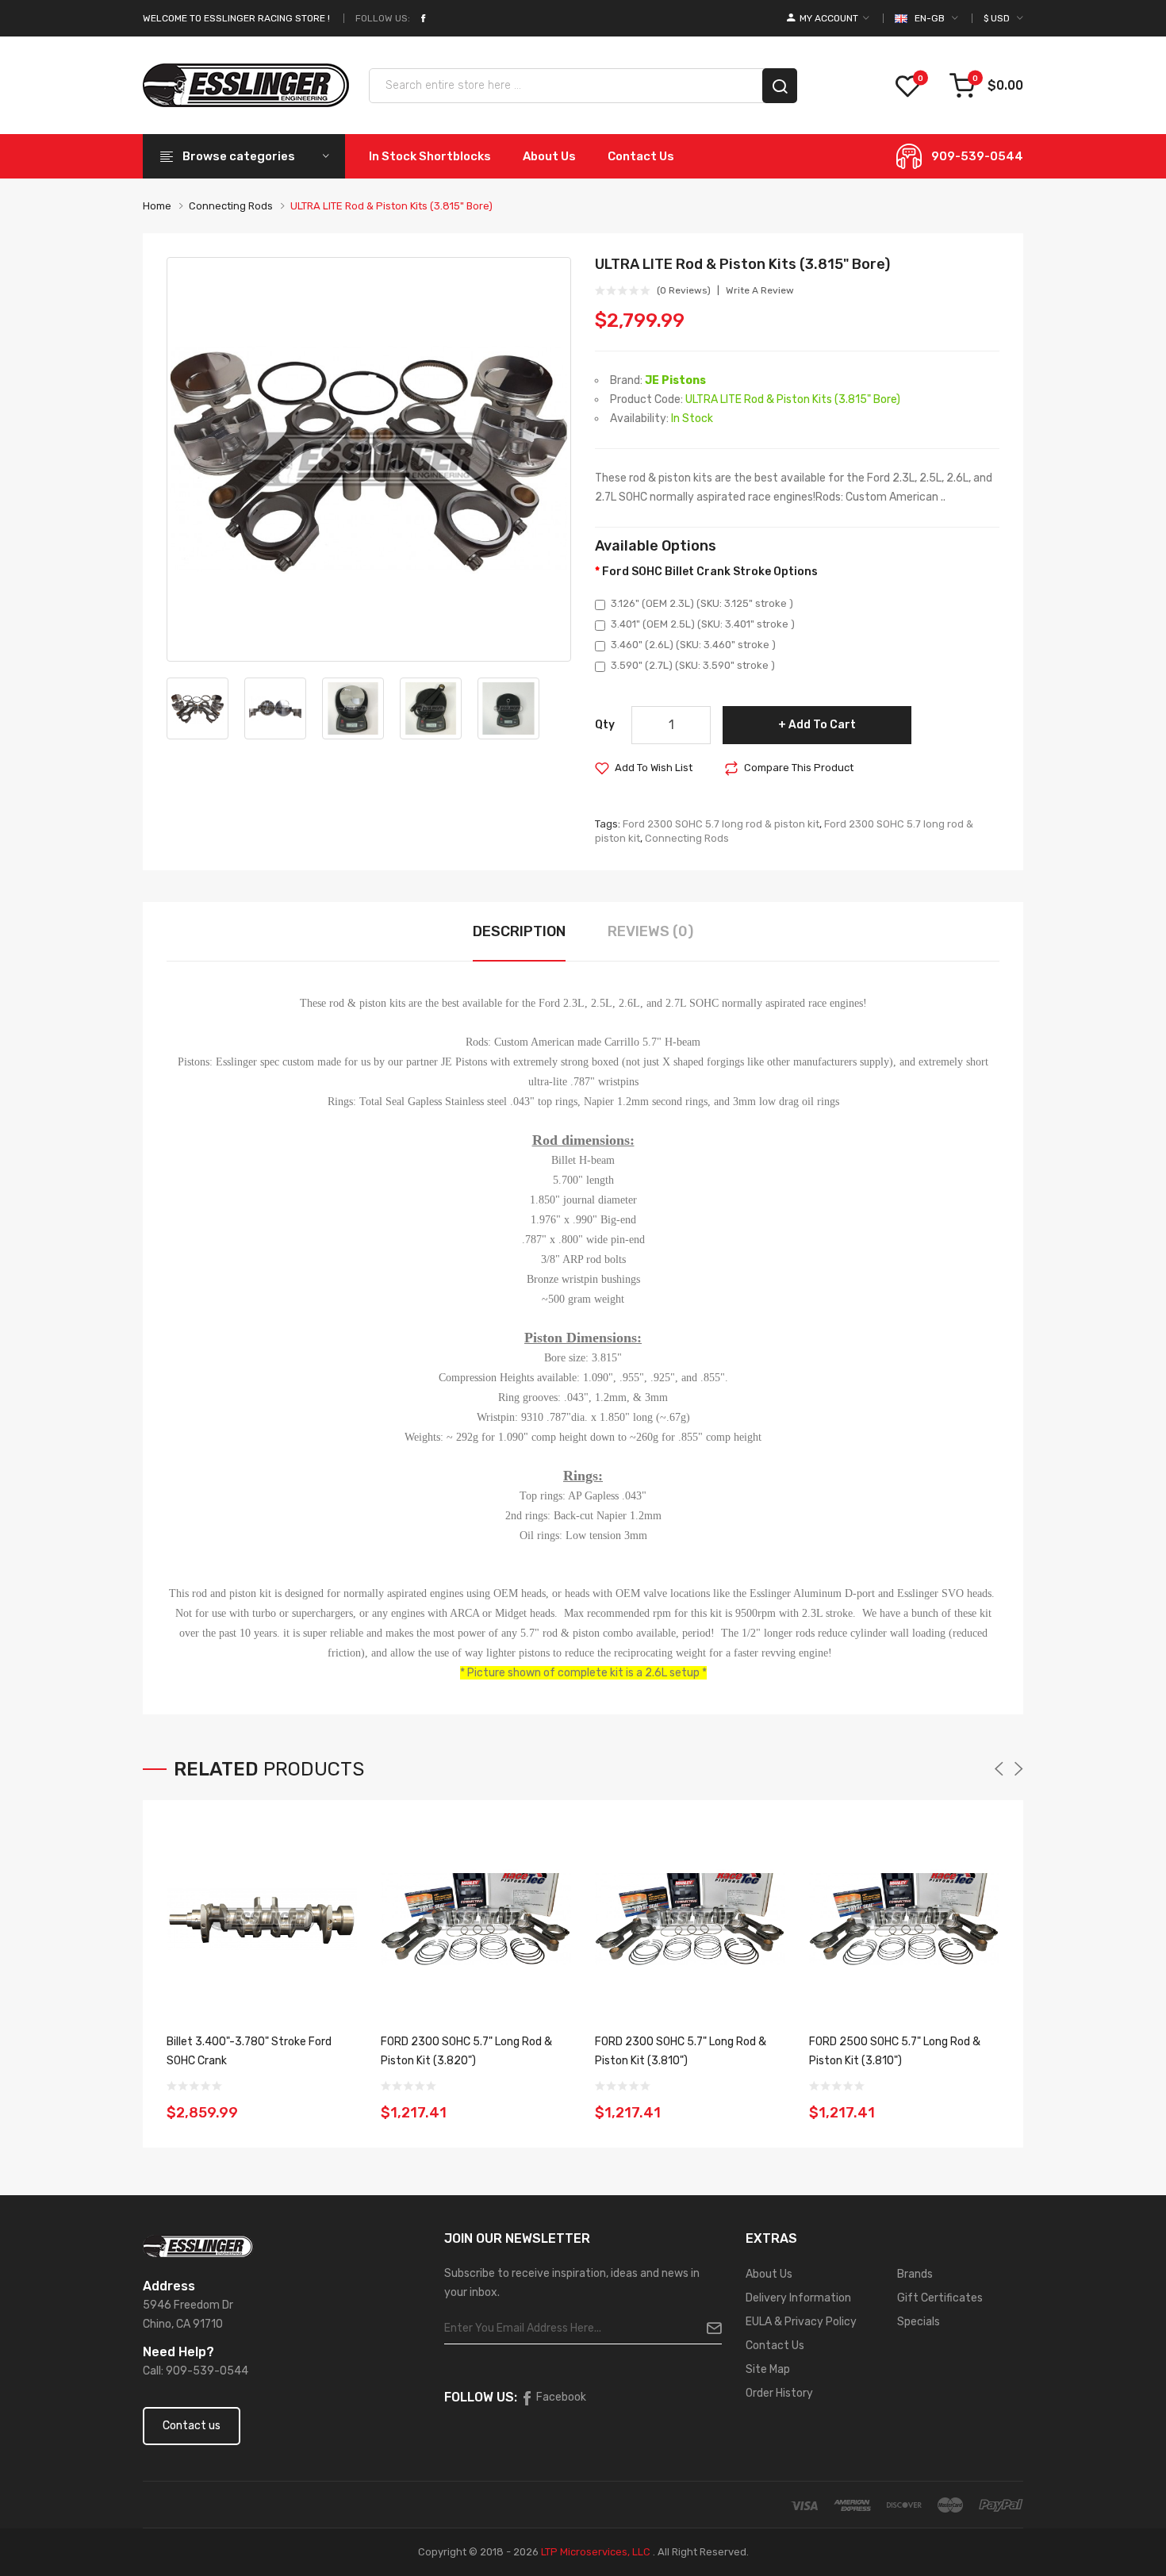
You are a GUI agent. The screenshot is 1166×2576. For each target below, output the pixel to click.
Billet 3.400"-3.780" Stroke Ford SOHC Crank (249, 2051)
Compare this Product (799, 768)
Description (519, 931)
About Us (769, 2274)
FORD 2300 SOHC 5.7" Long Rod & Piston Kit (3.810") (681, 2051)
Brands (915, 2274)
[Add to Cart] (339, 2102)
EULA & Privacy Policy (801, 2322)
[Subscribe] (708, 2328)
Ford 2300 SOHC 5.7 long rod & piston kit (721, 824)
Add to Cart (822, 725)
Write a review (760, 290)
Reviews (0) (650, 931)
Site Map (768, 2369)
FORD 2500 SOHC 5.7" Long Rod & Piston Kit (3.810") (895, 2051)
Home (157, 206)
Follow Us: (383, 18)
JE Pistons (675, 380)
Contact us (192, 2426)
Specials (919, 2322)
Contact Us (775, 2346)
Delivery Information (798, 2298)
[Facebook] (423, 18)
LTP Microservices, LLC (596, 2552)
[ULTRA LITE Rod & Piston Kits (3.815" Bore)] (369, 459)
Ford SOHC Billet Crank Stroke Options (710, 572)
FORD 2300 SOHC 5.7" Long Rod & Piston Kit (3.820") (466, 2051)
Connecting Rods (231, 206)
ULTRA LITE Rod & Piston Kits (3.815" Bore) (391, 206)
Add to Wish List (654, 768)
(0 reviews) (684, 290)
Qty (605, 725)
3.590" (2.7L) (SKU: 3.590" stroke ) (693, 665)
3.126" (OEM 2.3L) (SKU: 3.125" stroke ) (702, 603)
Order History (779, 2393)
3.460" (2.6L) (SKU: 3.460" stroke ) (693, 645)
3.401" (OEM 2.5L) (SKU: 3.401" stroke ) (703, 624)
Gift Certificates (940, 2298)
